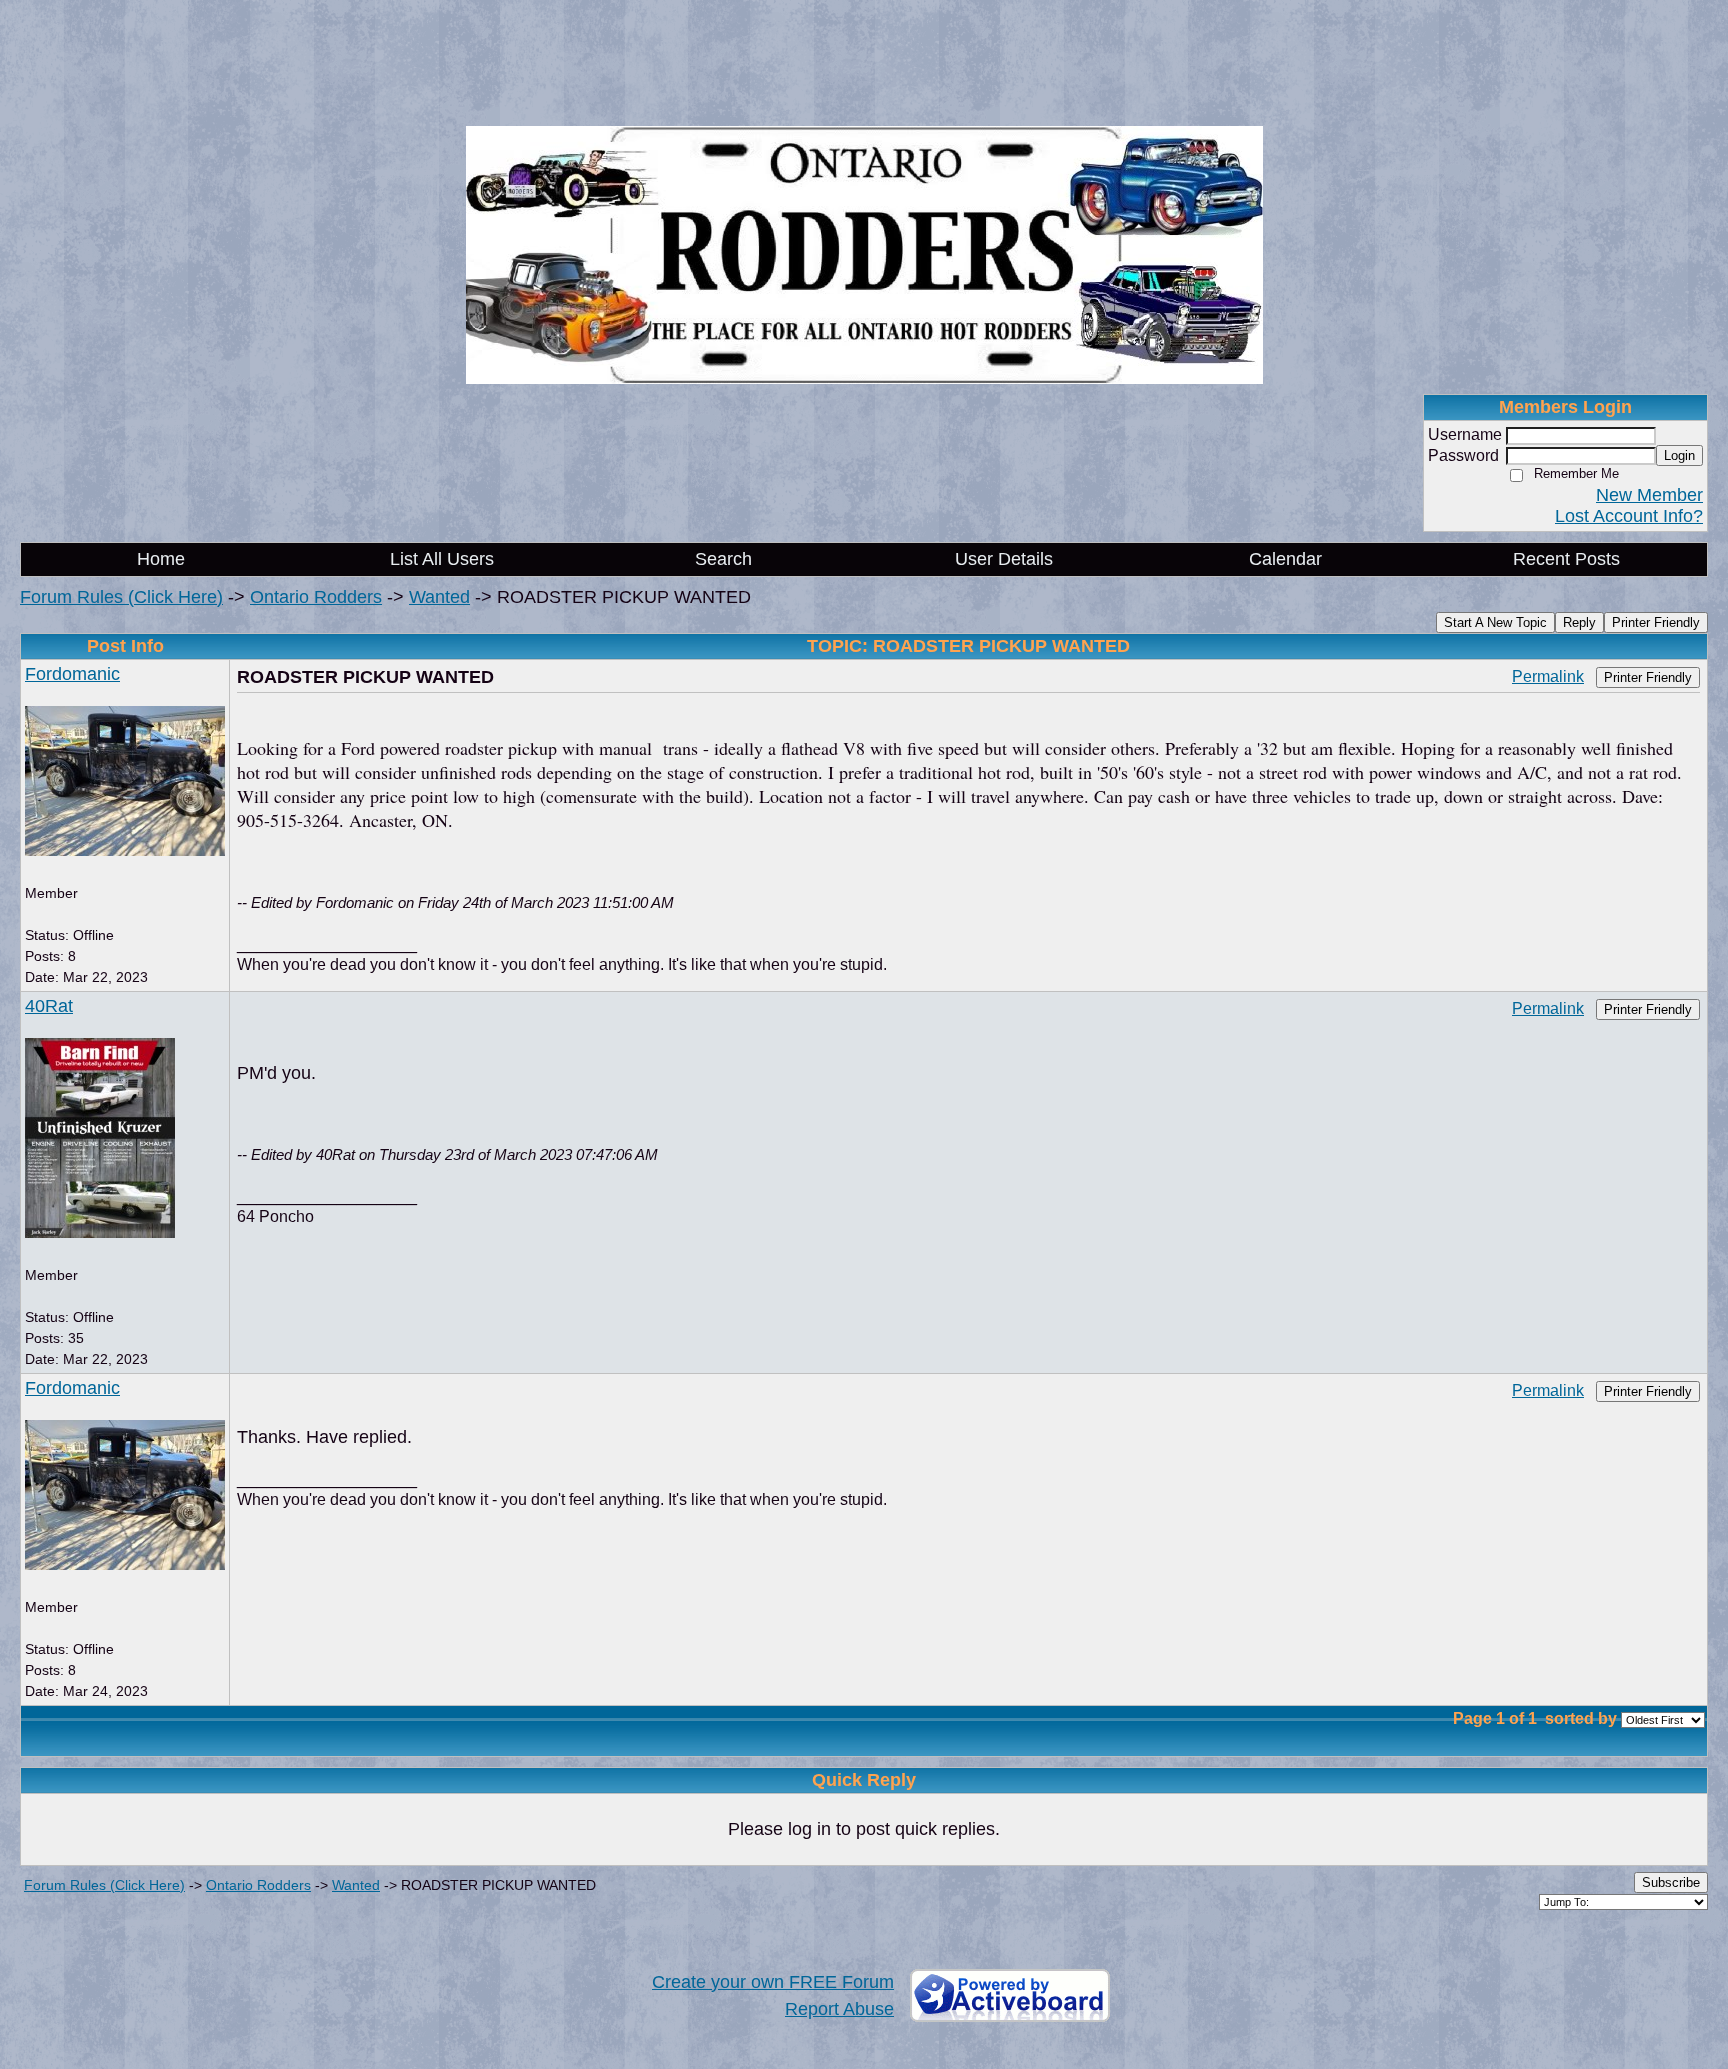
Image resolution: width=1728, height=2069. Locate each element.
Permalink (1548, 676)
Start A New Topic (1495, 622)
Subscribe (1671, 1882)
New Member (1649, 495)
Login (1679, 455)
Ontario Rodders (316, 597)
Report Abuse (839, 2009)
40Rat (49, 1006)
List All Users (442, 559)
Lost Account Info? (1629, 516)
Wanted (439, 597)
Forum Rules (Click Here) (121, 597)
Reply (1579, 622)
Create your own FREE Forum (773, 1982)
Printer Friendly (1656, 622)
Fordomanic (72, 674)
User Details (1004, 559)
